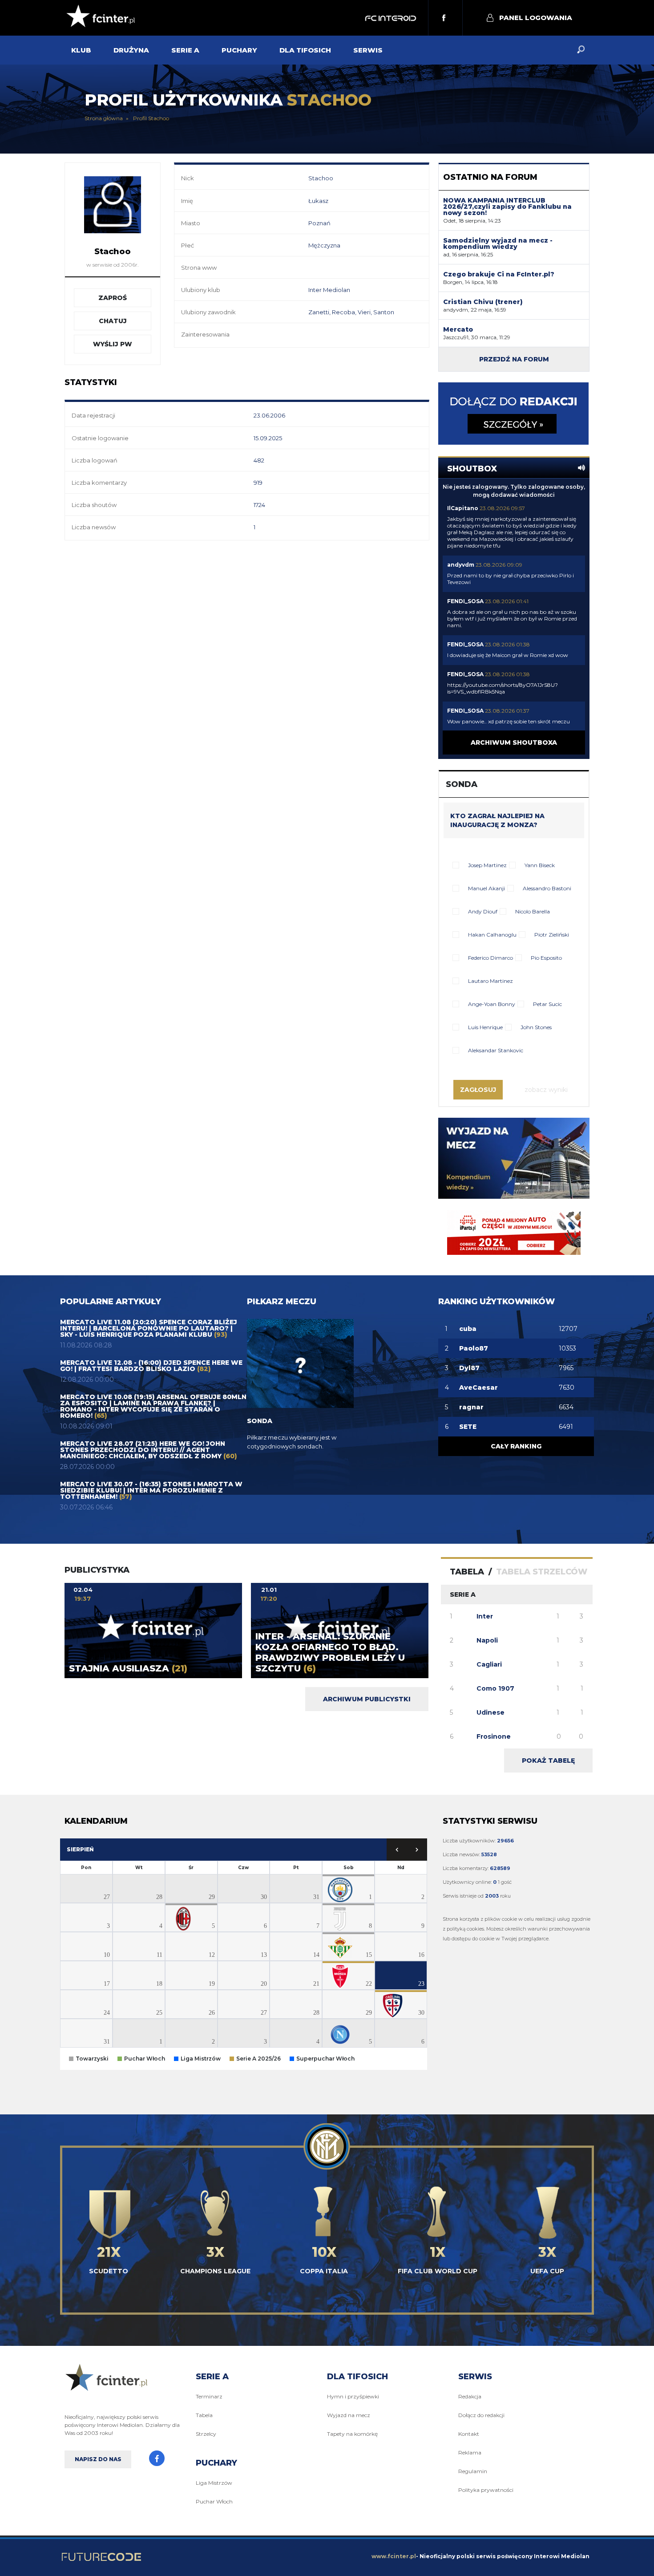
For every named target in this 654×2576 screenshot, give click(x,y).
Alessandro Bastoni (547, 888)
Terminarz (209, 2396)
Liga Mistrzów (214, 2483)
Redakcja (470, 2396)
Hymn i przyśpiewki (353, 2396)
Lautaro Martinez (490, 981)
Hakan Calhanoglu (492, 935)
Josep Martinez (487, 865)
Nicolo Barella (533, 911)
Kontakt (469, 2434)
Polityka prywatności (486, 2490)
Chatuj (113, 321)
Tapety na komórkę (352, 2434)
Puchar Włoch (214, 2501)
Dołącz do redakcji (481, 2415)
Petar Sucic (547, 1004)
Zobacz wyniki (546, 1090)
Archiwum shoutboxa (514, 742)
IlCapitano (463, 508)
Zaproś (113, 298)
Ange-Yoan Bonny (492, 1004)
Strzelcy (206, 2434)
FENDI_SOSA (465, 601)
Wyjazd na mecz (349, 2415)
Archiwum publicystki (367, 1699)
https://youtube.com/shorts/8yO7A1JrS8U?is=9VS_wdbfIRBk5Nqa (503, 688)
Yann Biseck (540, 865)
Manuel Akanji (486, 888)
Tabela (204, 2415)
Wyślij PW (113, 344)
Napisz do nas (98, 2459)
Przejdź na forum (514, 359)
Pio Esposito (546, 958)
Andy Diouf (483, 911)
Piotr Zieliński (552, 935)
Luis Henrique (485, 1027)
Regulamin (473, 2471)
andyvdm (461, 565)
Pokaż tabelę (548, 1761)
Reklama (470, 2452)
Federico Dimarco (490, 958)
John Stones (536, 1027)
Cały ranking (516, 1446)
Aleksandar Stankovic (496, 1050)
